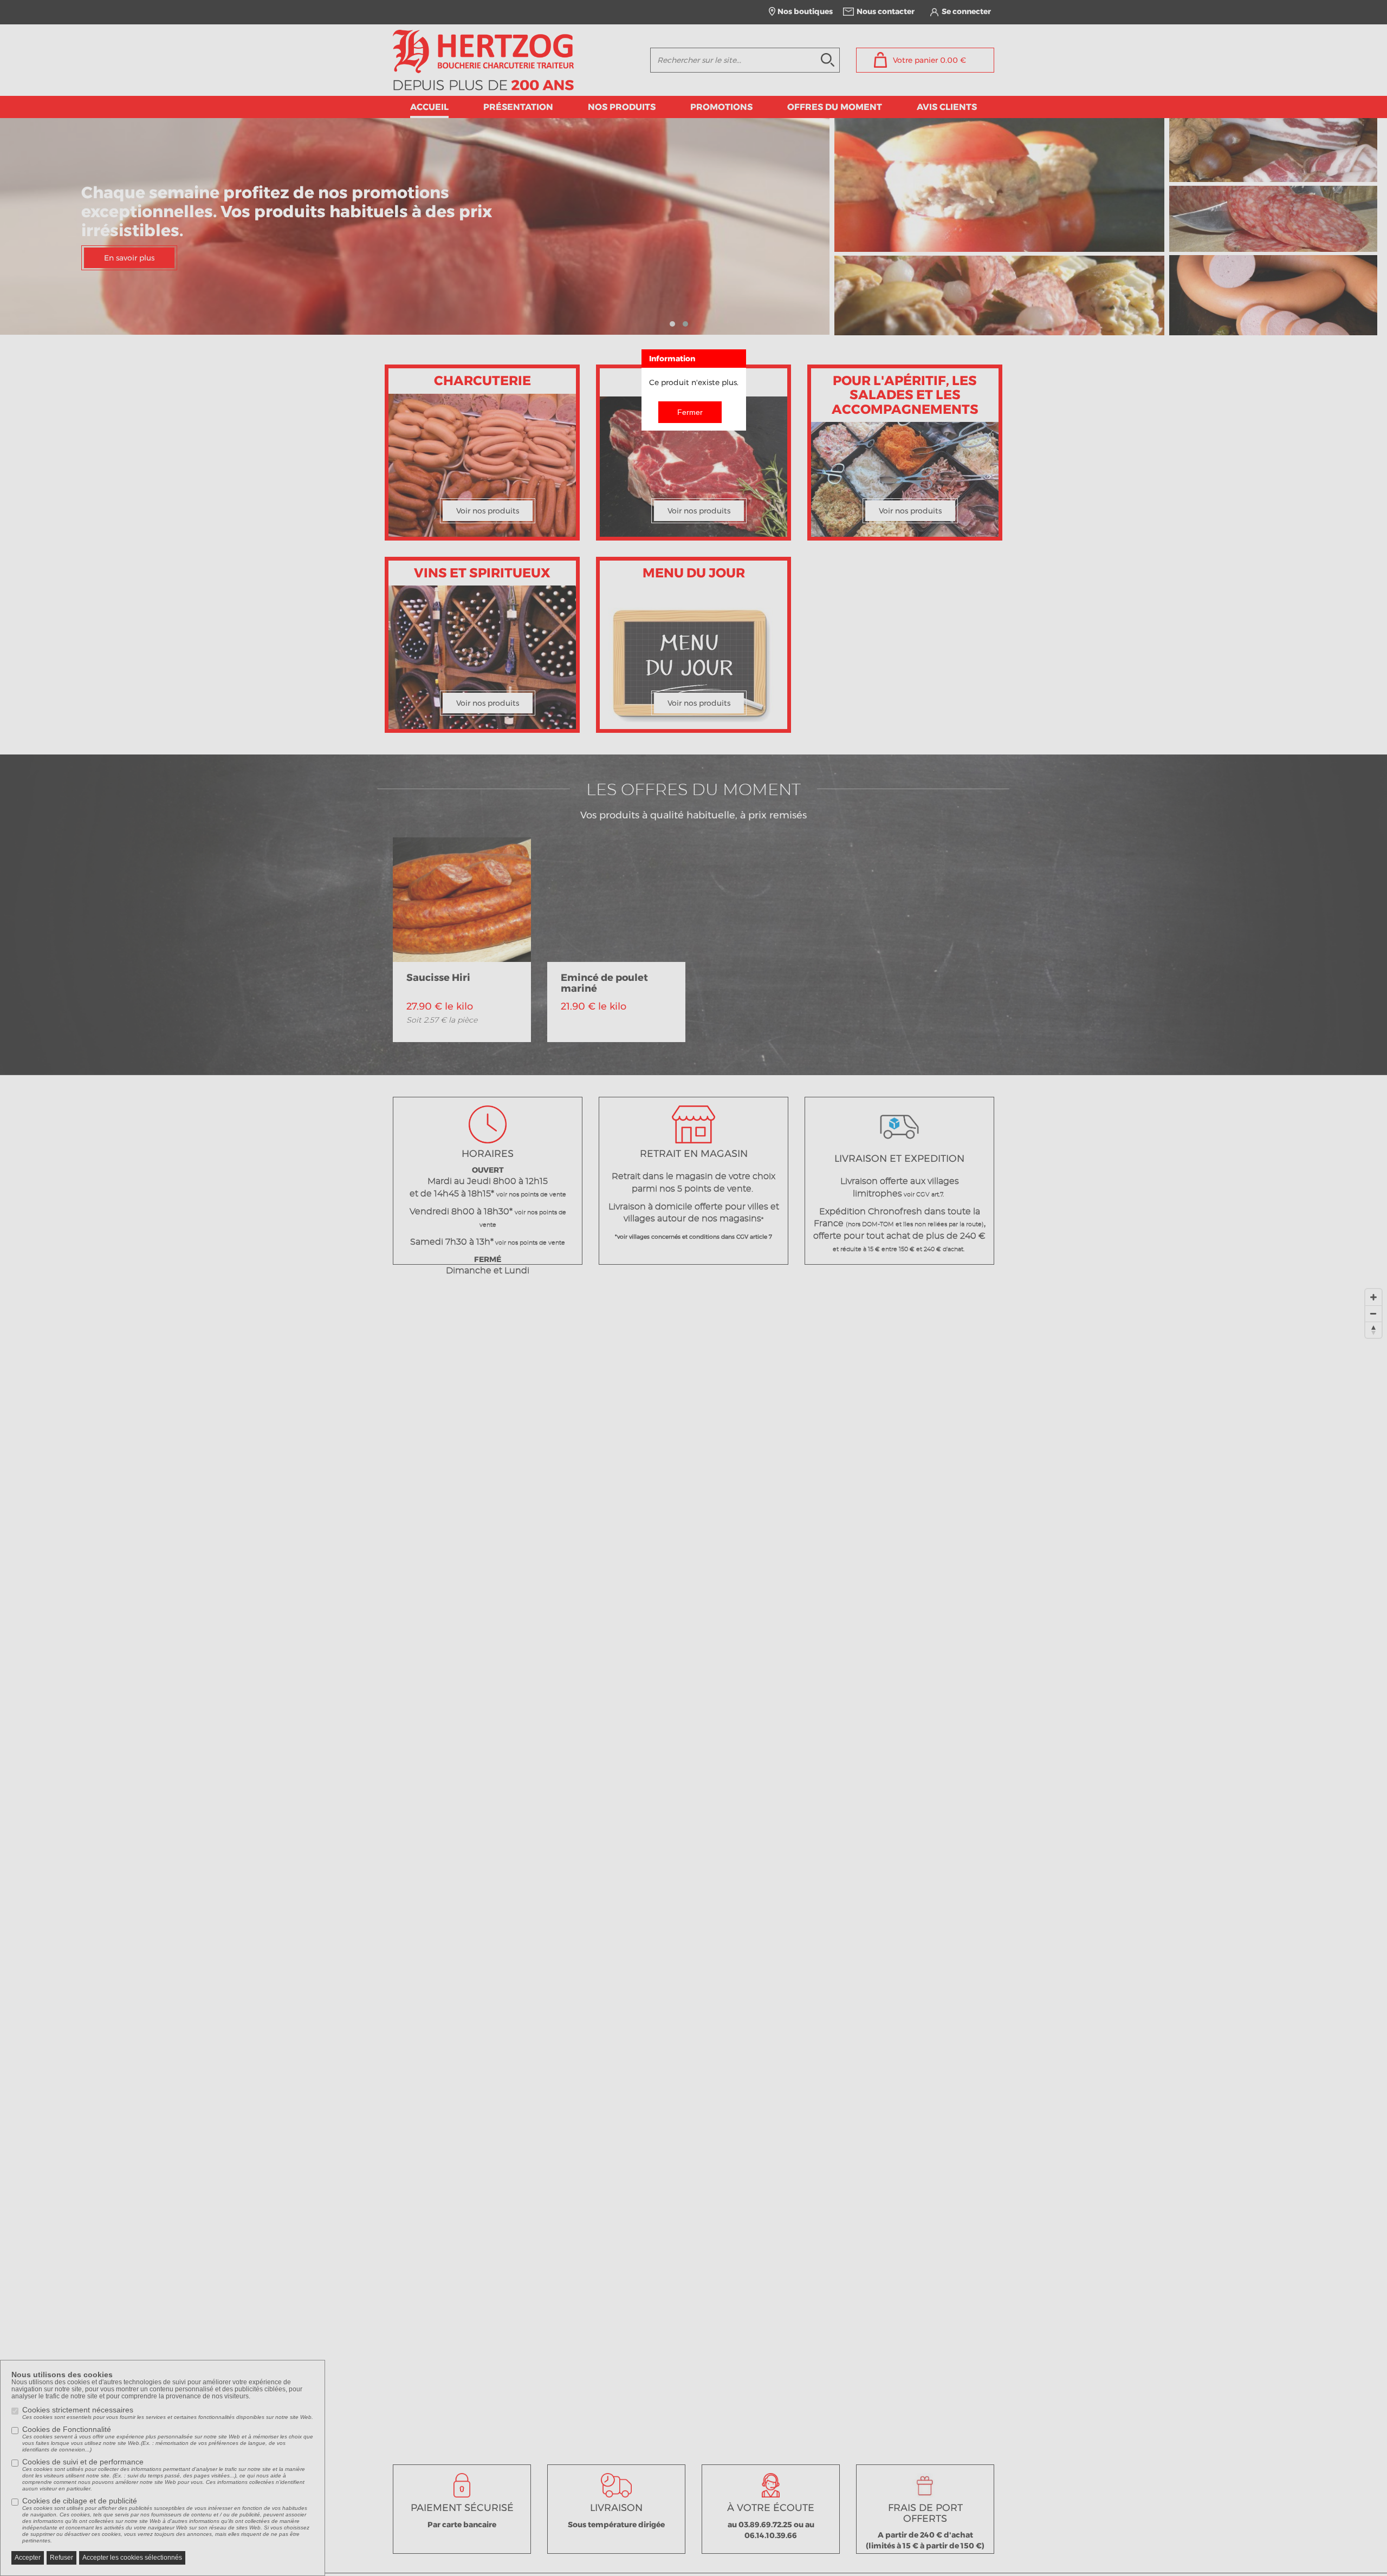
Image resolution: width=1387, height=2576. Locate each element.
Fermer (690, 412)
